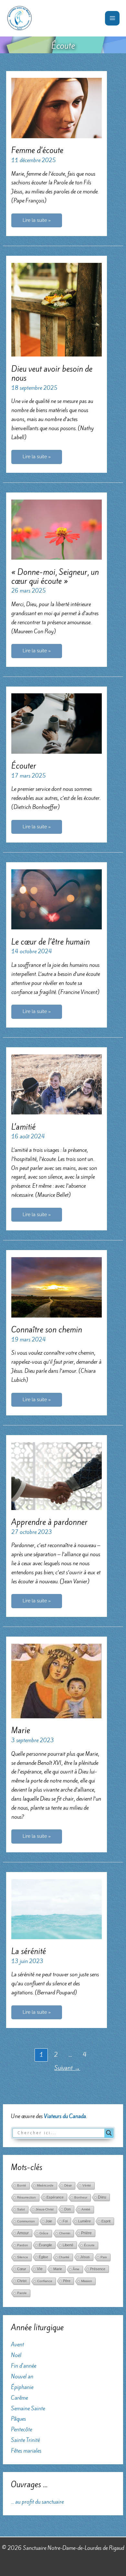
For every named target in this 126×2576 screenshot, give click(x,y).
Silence (23, 2257)
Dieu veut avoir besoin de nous (52, 373)
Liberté (68, 2245)
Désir (68, 2185)
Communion (26, 2221)
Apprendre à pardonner (49, 1522)
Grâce (44, 2233)
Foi (65, 2221)
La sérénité (29, 1951)
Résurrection (26, 2197)
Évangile (45, 2245)
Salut (21, 2209)
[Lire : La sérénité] (56, 1909)
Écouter (24, 766)
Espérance (55, 2197)
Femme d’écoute (37, 150)
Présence (98, 2269)
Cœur (22, 2269)
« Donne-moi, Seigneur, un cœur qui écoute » (55, 577)
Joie (49, 2221)
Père (67, 2281)
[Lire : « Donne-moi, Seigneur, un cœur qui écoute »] (56, 529)
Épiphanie (22, 2387)
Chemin (65, 2233)
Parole (22, 2293)
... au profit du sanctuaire (37, 2502)
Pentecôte (21, 2429)
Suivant (67, 2068)
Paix (104, 2257)
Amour (23, 2233)
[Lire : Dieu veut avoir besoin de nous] (56, 309)
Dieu (102, 2197)
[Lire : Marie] (56, 1680)
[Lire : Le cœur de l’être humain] (56, 899)
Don (68, 2209)
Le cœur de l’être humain (51, 942)
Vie (40, 2269)
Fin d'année (24, 2366)
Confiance (45, 2281)
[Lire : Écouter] (56, 723)
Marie (21, 1730)
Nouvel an (22, 2376)
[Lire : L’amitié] (56, 1084)
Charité (64, 2257)
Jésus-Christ (45, 2209)
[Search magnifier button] (109, 2133)
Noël (16, 2355)
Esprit (106, 2221)
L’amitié (23, 1127)
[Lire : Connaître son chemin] (56, 1287)
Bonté (22, 2185)
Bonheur (81, 2197)
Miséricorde (45, 2185)
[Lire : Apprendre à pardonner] (56, 1475)
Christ (22, 2281)
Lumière (84, 2221)
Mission (87, 2281)
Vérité (87, 2185)
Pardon (23, 2245)
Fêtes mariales (26, 2451)
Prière (86, 2233)
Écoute (89, 2245)
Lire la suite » (37, 222)
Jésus (85, 2257)
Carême (19, 2398)
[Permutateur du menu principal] (112, 18)
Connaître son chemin (47, 1330)
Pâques (18, 2419)
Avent (17, 2344)
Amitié (86, 2209)
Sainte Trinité (25, 2440)
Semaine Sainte (28, 2408)
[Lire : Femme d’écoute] (56, 108)
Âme (76, 2269)
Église (43, 2257)
